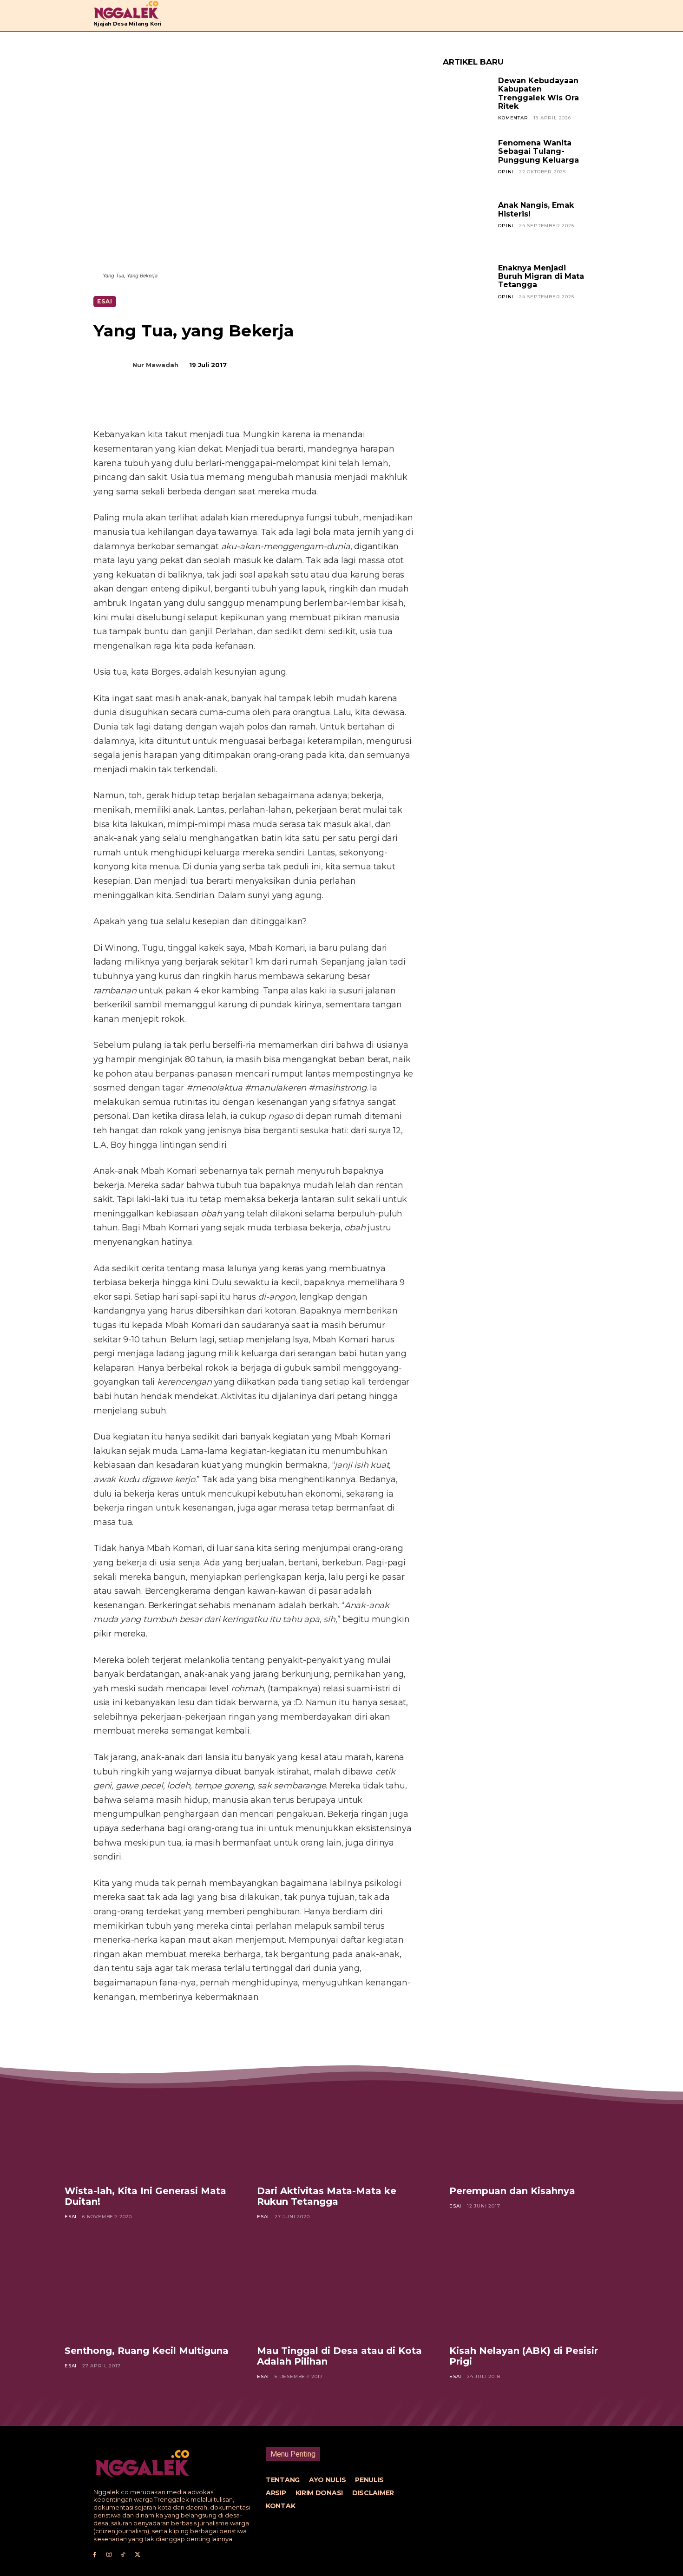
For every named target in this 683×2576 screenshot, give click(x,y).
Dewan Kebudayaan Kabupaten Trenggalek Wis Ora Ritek (539, 93)
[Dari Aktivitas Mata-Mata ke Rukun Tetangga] (341, 2130)
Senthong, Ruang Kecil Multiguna (147, 2351)
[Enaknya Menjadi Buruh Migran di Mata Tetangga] (467, 288)
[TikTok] (123, 2555)
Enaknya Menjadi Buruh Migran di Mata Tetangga (541, 276)
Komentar (513, 118)
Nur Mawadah (155, 365)
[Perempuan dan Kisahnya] (534, 2130)
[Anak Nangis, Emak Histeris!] (467, 225)
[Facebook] (167, 404)
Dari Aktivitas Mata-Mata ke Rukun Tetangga (327, 2196)
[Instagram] (109, 2555)
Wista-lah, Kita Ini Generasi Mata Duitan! (145, 2196)
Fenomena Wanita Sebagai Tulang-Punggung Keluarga (539, 151)
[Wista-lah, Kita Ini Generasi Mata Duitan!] (149, 2130)
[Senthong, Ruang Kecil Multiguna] (149, 2289)
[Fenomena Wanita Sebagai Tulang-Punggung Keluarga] (467, 163)
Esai (105, 301)
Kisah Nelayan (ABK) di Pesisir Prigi (524, 2356)
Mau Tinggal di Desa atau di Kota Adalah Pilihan (339, 2356)
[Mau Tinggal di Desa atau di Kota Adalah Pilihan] (341, 2289)
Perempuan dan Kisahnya (512, 2191)
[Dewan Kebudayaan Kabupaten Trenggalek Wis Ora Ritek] (467, 101)
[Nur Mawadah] (118, 365)
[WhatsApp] (231, 404)
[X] (188, 404)
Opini (506, 172)
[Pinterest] (210, 404)
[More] (253, 404)
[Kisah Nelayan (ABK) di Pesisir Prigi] (534, 2289)
